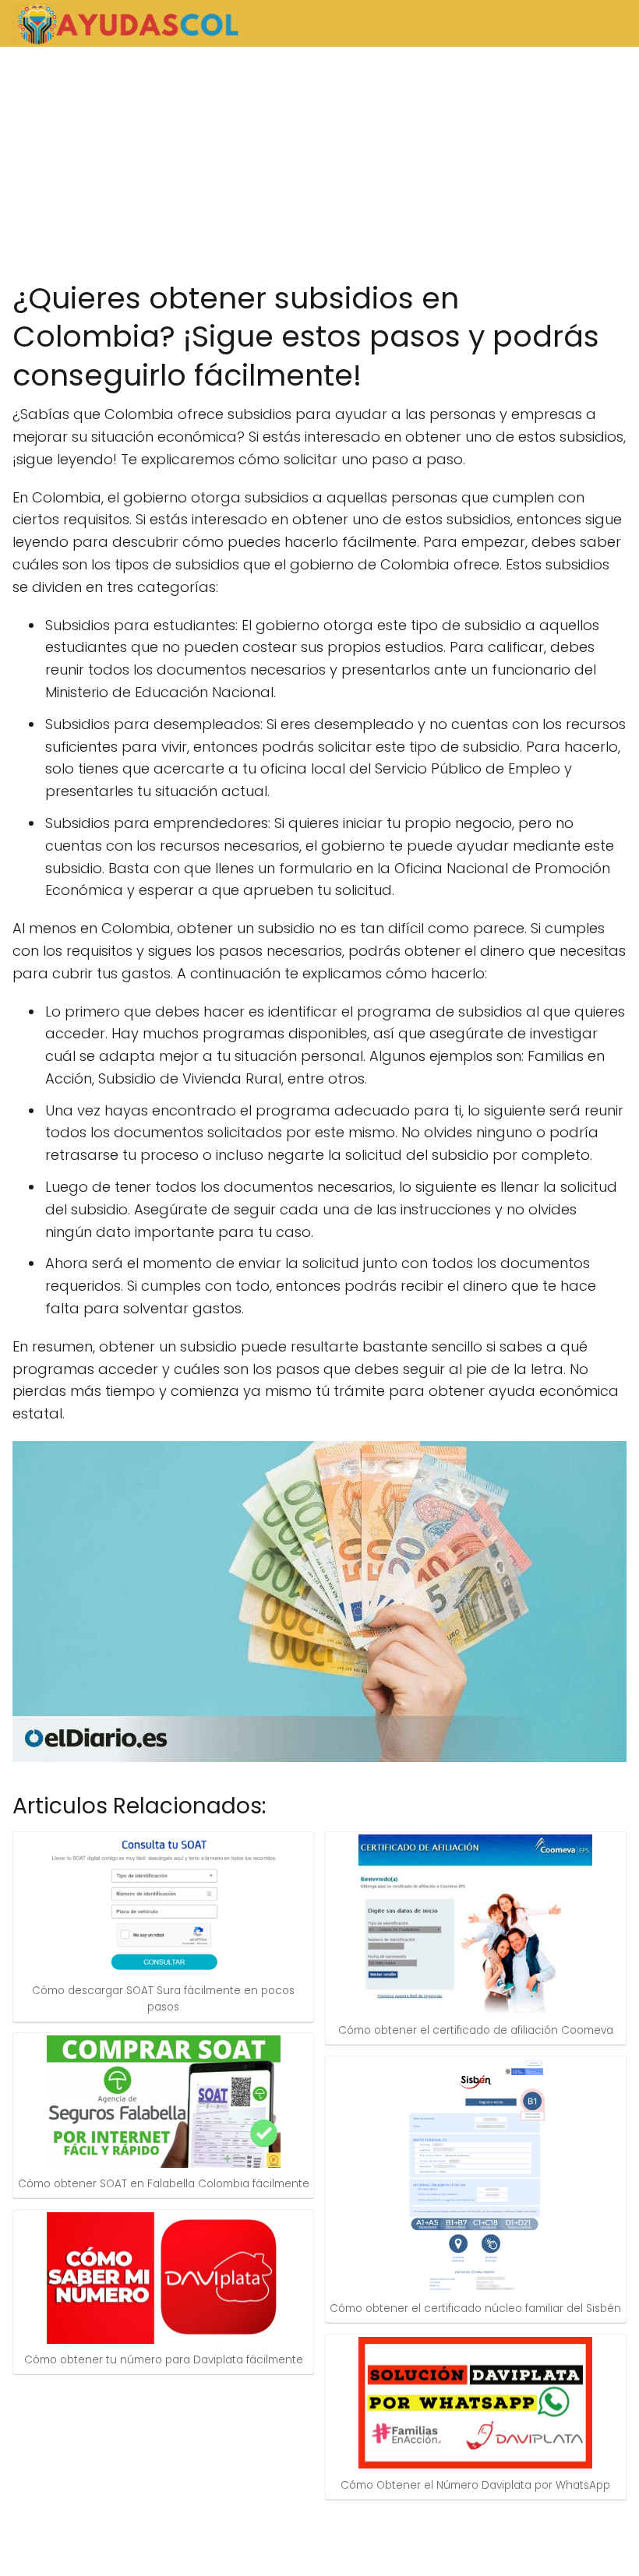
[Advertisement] (319, 164)
